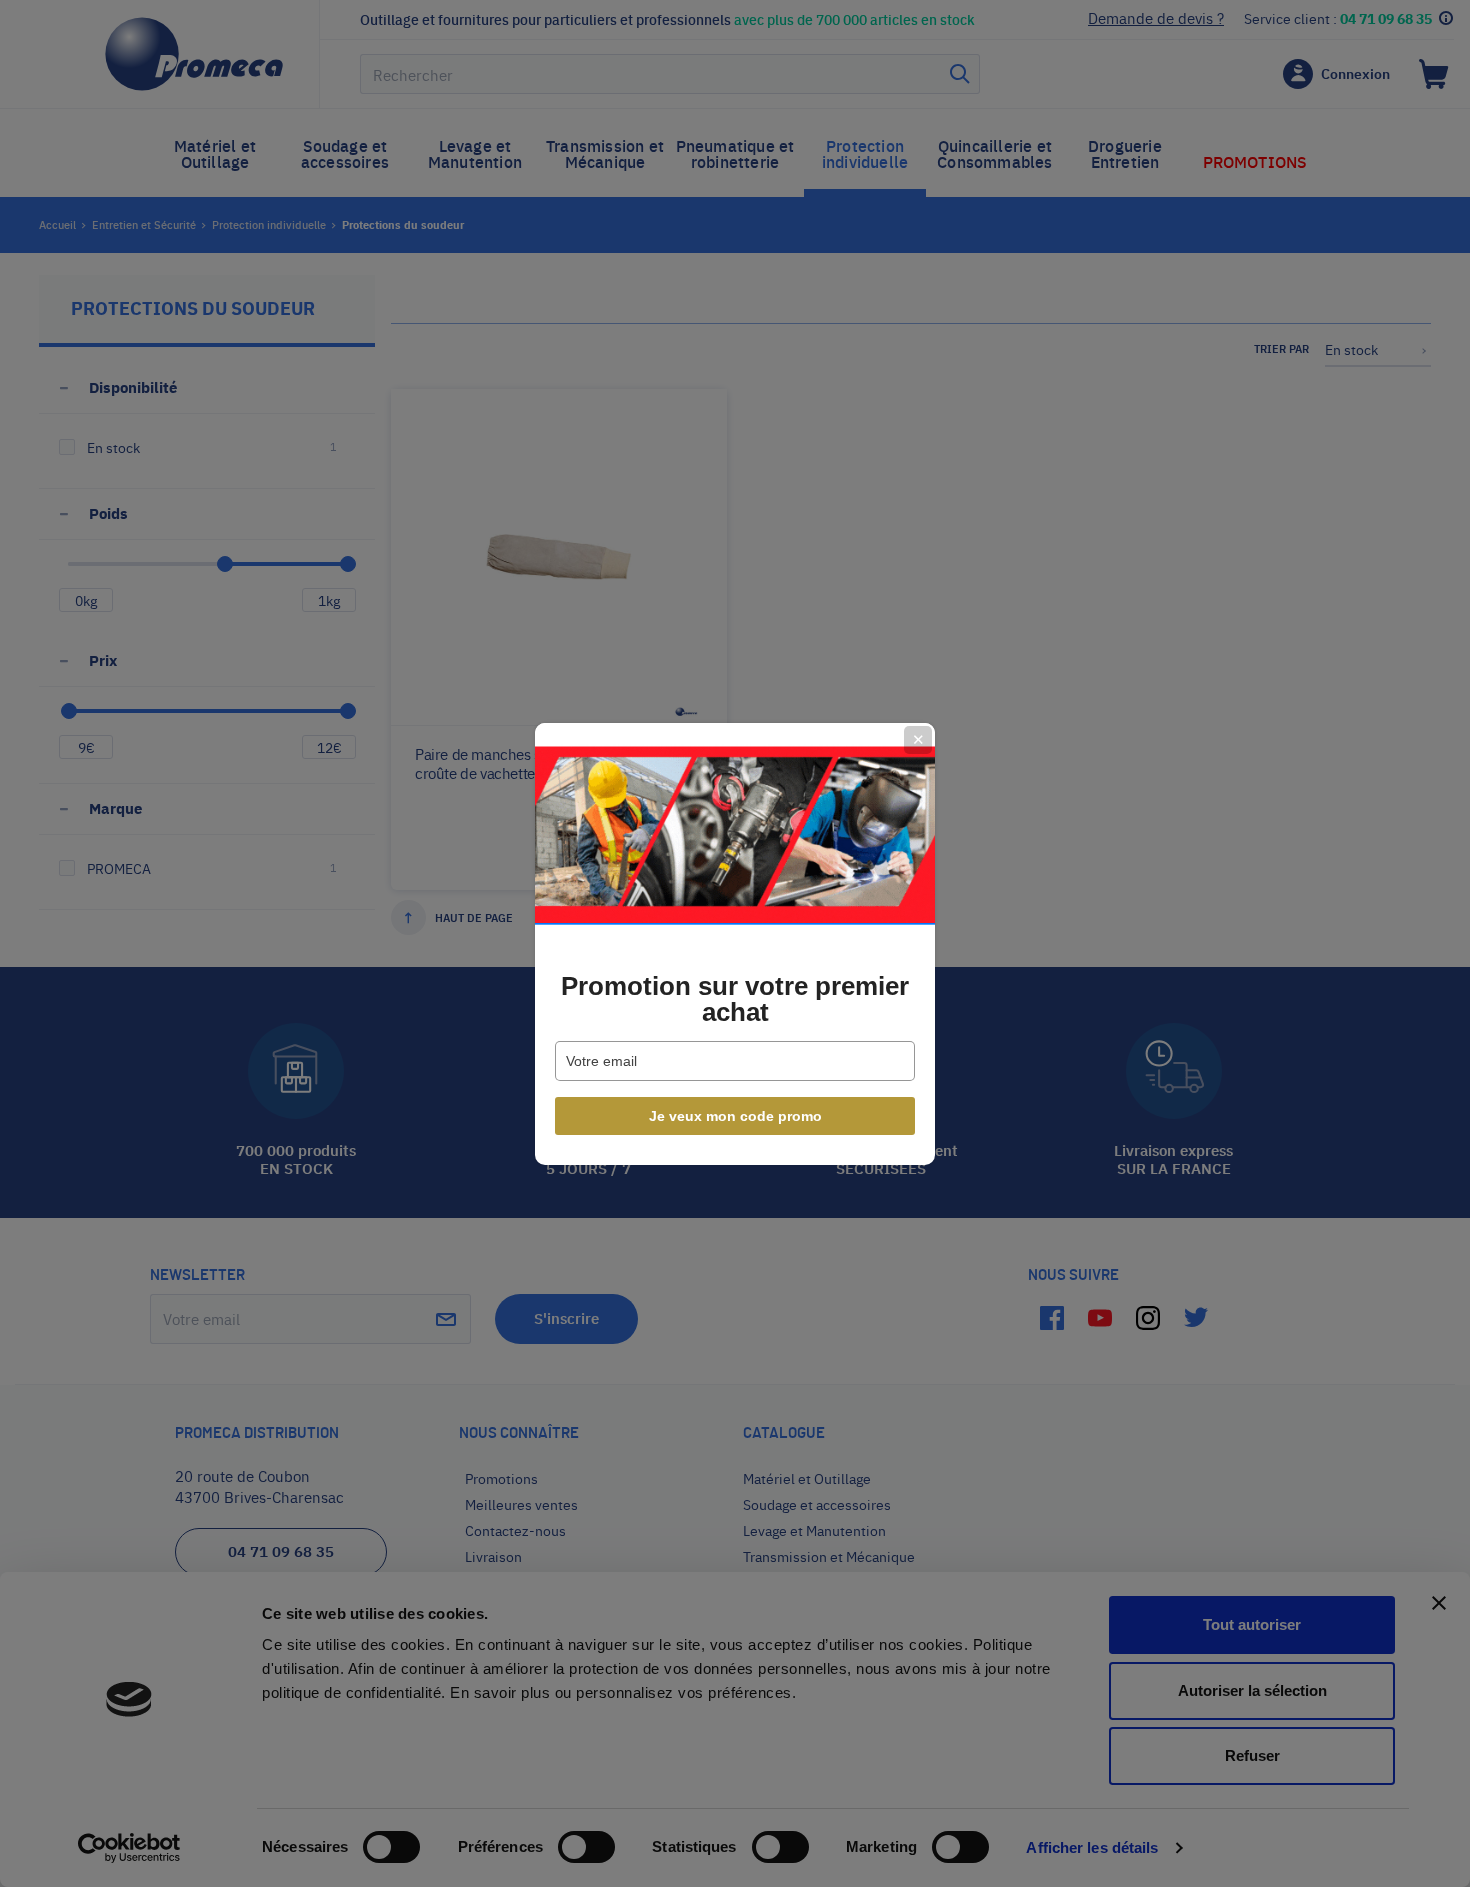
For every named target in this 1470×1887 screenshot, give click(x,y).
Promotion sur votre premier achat (735, 999)
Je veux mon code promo (735, 1116)
